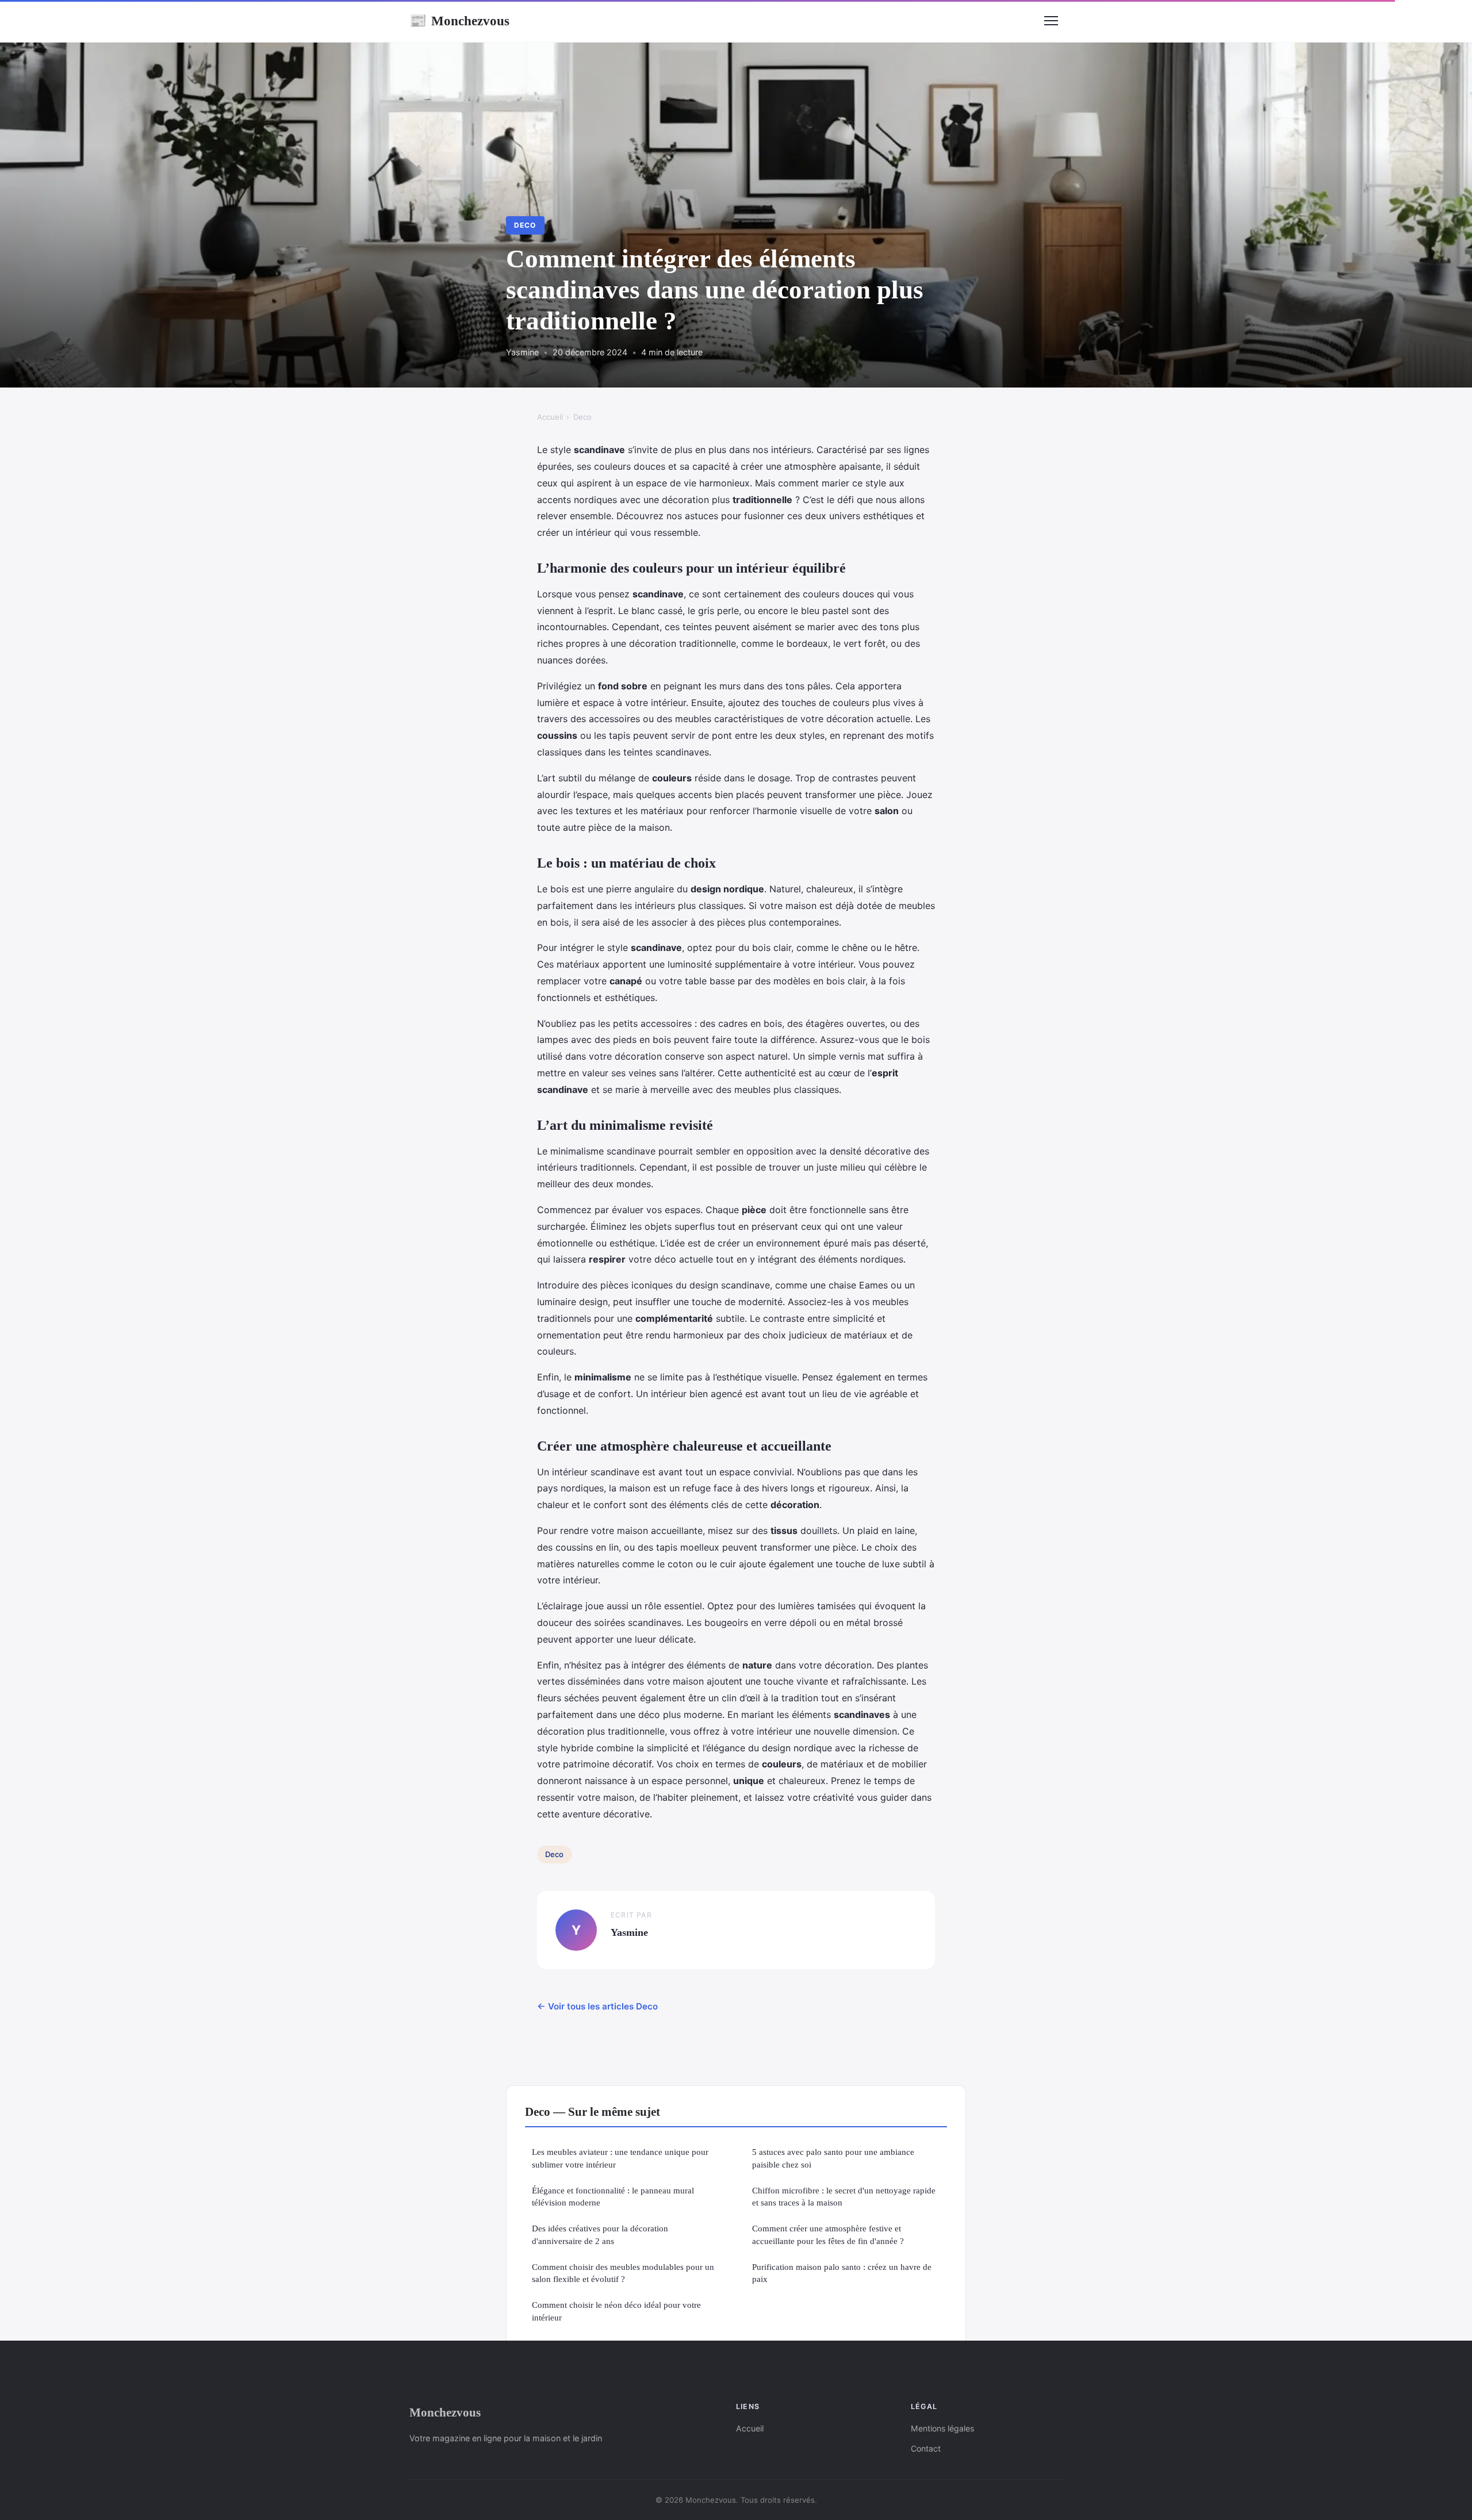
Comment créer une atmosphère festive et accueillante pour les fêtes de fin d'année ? (828, 2234)
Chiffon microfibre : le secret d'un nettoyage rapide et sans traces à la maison (844, 2196)
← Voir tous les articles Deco (597, 2006)
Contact (926, 2448)
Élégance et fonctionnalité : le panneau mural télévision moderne (613, 2196)
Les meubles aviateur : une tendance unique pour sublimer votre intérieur (620, 2158)
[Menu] (1051, 21)
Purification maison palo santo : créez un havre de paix (842, 2273)
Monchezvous (459, 21)
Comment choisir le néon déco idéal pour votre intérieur (616, 2311)
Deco (525, 225)
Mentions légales (942, 2428)
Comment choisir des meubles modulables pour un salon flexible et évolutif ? (623, 2273)
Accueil (550, 417)
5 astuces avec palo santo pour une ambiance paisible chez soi (833, 2158)
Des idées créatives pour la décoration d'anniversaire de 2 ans (600, 2234)
